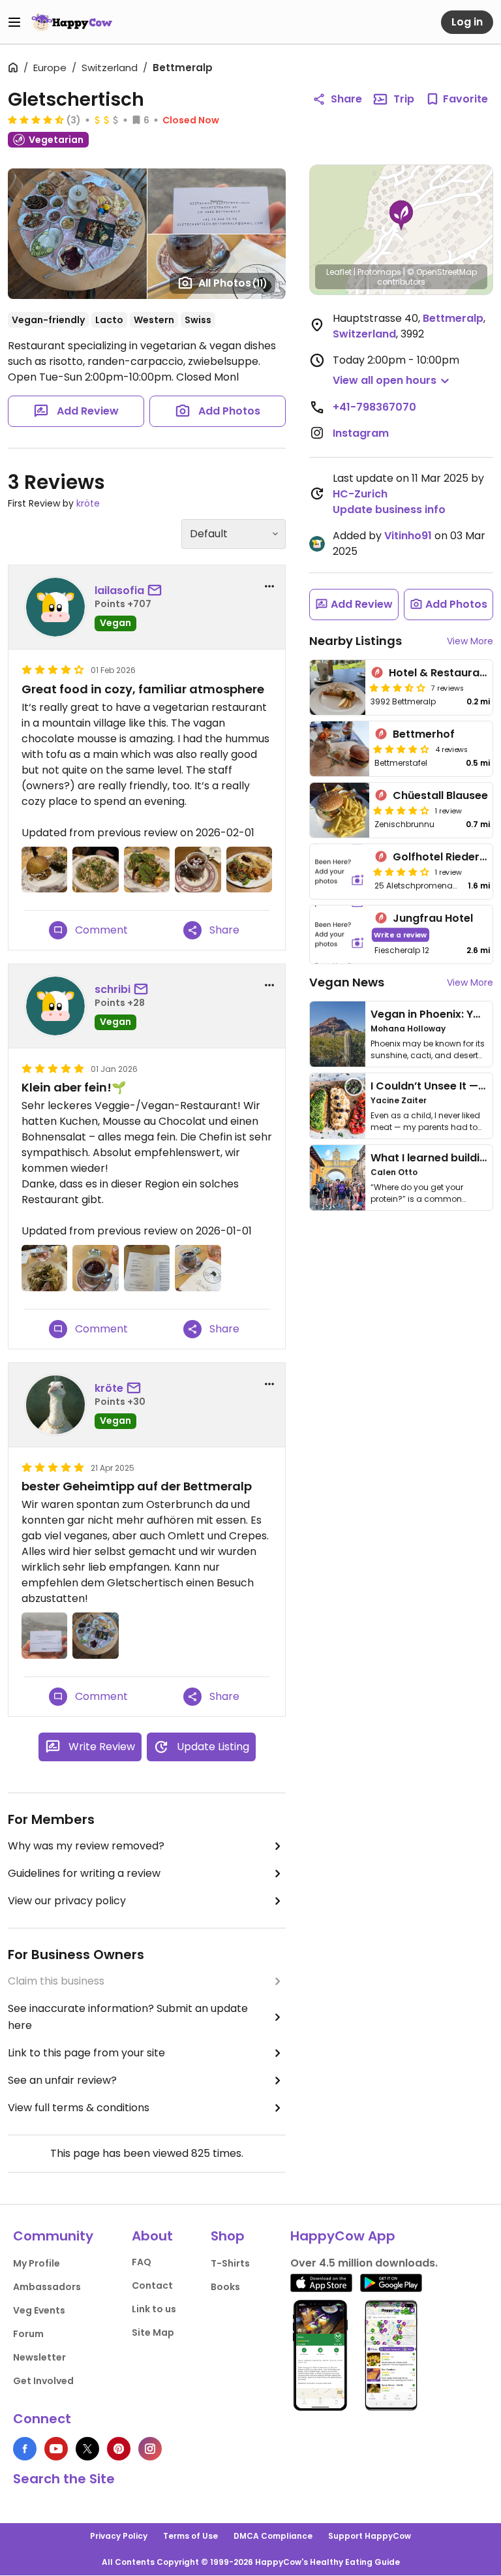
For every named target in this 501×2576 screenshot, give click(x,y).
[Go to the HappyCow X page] (87, 2449)
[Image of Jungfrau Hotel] (340, 935)
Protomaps (379, 272)
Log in (467, 22)
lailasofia (119, 590)
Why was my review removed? (86, 1846)
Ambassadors (47, 2287)
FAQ (142, 2262)
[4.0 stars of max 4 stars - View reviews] (401, 749)
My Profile (37, 2263)
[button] (401, 215)
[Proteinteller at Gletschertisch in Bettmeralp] (249, 870)
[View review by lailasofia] (55, 607)
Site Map (153, 2333)
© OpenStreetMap (442, 272)
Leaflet (339, 272)
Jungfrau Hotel (433, 918)
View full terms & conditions (79, 2108)
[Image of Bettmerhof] (340, 749)
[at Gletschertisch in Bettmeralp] (198, 870)
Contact (152, 2285)
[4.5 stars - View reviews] (36, 119)
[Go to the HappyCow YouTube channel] (56, 2449)
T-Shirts (230, 2263)
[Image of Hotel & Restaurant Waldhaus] (338, 687)
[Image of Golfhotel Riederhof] (340, 872)
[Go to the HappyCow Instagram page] (150, 2449)
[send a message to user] (157, 591)
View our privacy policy (67, 1901)
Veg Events (39, 2310)
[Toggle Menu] (14, 22)
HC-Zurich (360, 494)
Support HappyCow (370, 2536)
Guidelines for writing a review (84, 1873)
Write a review (400, 935)
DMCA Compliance (273, 2536)
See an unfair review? (62, 2080)
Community (53, 2236)
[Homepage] (72, 22)
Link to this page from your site (86, 2053)
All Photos (233, 283)
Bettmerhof (424, 734)
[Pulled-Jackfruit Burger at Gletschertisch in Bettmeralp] (44, 870)
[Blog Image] (338, 1034)
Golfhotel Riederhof (445, 857)
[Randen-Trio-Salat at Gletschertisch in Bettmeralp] (147, 870)
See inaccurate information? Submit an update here (128, 2017)
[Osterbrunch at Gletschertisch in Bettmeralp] (95, 1635)
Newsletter (39, 2357)
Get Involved (43, 2381)
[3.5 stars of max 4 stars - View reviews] (397, 687)
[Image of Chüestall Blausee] (340, 810)
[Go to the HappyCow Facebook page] (25, 2449)
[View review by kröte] (55, 1405)
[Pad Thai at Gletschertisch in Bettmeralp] (95, 870)
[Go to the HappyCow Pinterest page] (119, 2449)
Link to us (154, 2309)
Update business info (389, 510)
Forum (28, 2334)
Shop (228, 2236)
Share (346, 99)
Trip (404, 99)
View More (470, 641)
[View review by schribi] (55, 1006)
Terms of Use (190, 2536)
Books (225, 2287)
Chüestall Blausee (440, 795)
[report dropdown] (269, 586)
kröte (88, 503)
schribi (113, 989)
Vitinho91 (408, 536)
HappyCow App (343, 2236)
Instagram (361, 433)
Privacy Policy (119, 2536)
